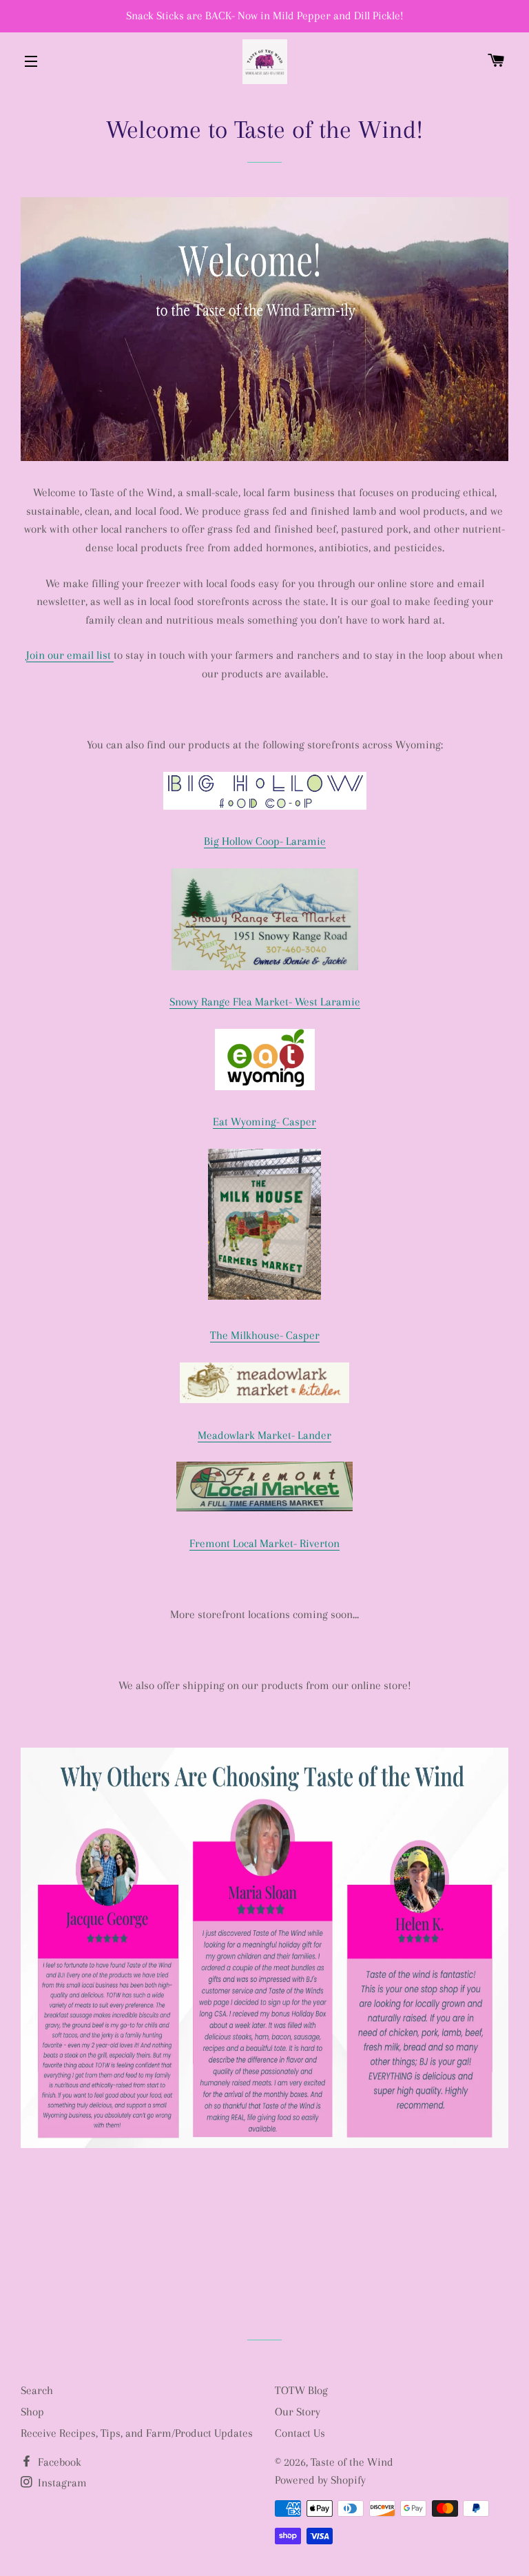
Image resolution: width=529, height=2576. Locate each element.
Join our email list (70, 655)
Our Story (298, 2412)
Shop (32, 2412)
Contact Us (300, 2433)
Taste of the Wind (352, 2462)
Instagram (61, 2483)
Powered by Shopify (320, 2480)
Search (37, 2390)
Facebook (58, 2462)
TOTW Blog (301, 2390)
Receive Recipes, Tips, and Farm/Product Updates (137, 2433)
